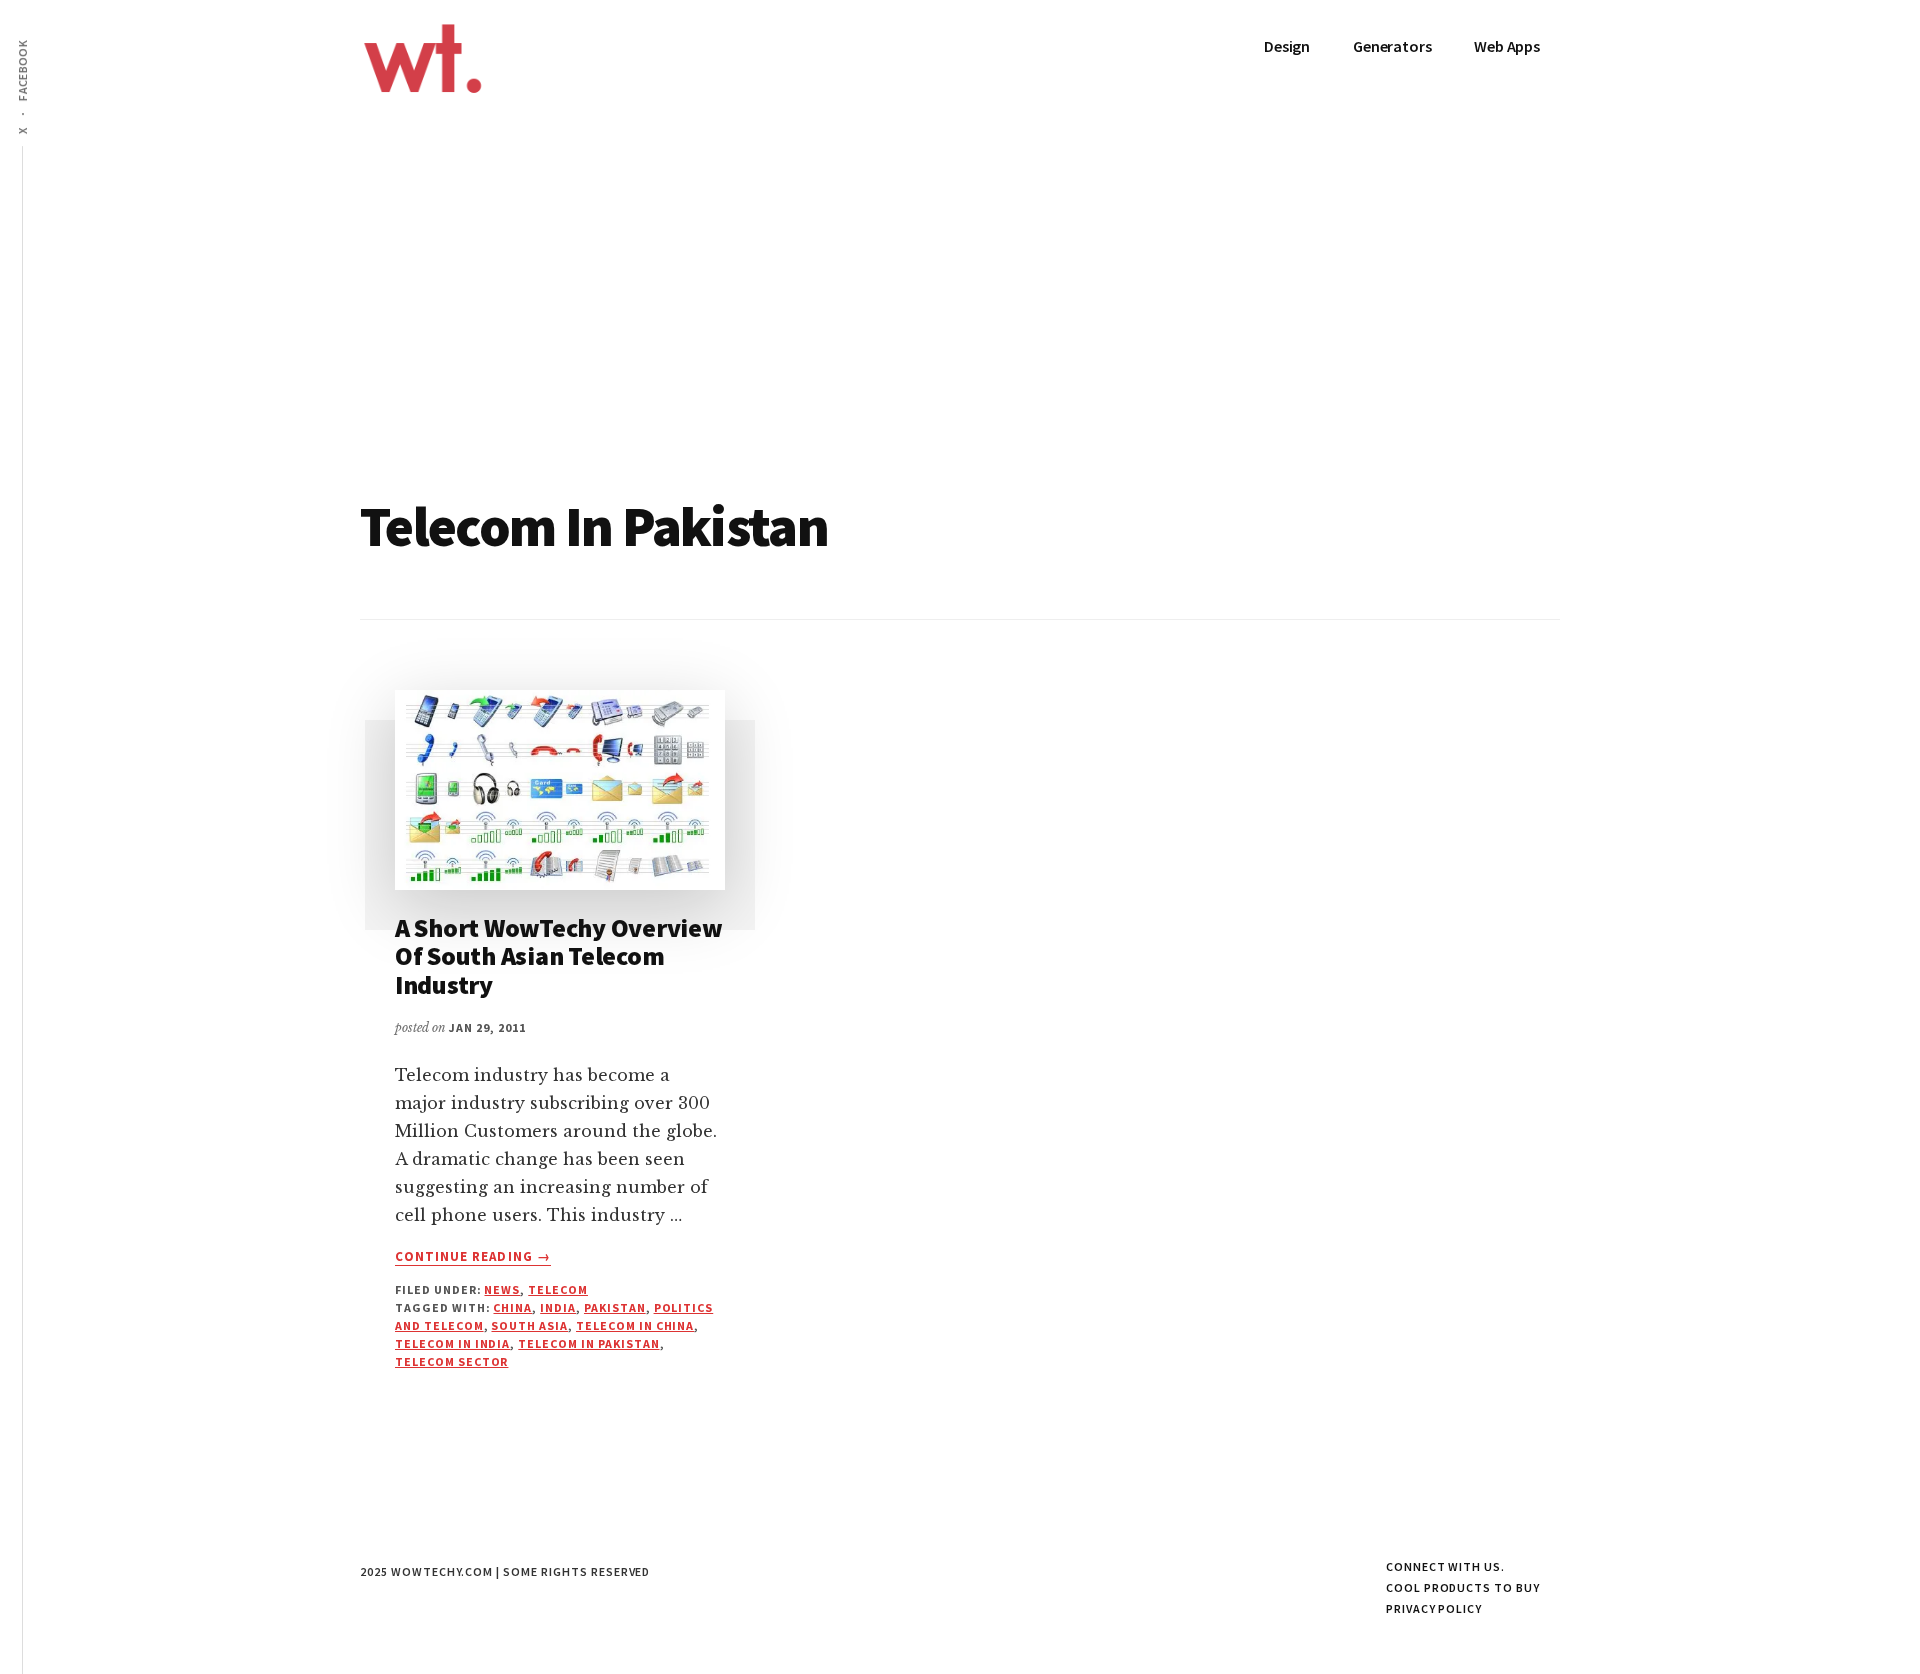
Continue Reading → (473, 1257)
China (512, 1307)
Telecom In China (635, 1325)
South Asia (529, 1325)
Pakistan (615, 1307)
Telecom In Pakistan (588, 1343)
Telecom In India (452, 1343)
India (558, 1307)
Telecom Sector (451, 1361)
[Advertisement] (960, 348)
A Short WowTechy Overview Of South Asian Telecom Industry (559, 956)
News (502, 1289)
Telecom (558, 1289)
